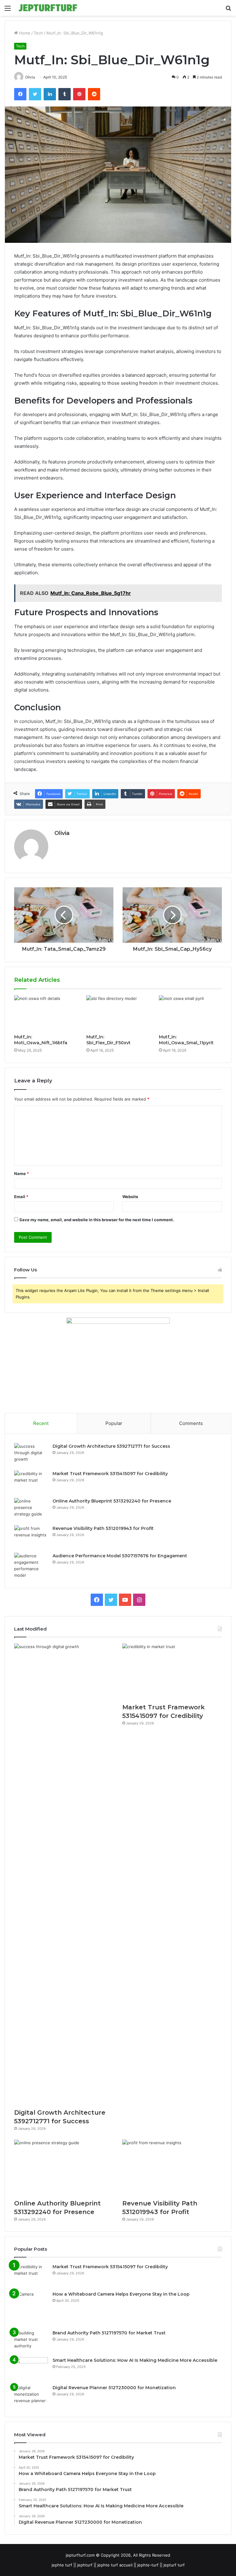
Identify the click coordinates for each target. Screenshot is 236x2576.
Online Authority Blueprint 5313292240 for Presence (112, 1501)
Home (24, 33)
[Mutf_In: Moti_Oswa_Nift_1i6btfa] (46, 1013)
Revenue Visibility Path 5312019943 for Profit (103, 1528)
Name (22, 1174)
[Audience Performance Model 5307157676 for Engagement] (31, 1566)
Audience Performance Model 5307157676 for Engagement (120, 1556)
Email (21, 1197)
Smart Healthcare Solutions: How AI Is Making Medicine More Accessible (135, 2360)
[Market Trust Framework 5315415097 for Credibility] (31, 1482)
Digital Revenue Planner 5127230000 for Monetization (114, 2388)
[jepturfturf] (48, 8)
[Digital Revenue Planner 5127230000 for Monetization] (31, 2396)
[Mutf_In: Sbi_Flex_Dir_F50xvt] (118, 1013)
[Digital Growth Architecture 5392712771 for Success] (31, 1455)
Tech (38, 33)
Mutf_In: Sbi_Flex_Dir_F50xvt (108, 1040)
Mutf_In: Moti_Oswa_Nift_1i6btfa (41, 1040)
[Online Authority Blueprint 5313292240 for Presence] (31, 1509)
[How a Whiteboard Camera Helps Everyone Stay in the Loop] (31, 2308)
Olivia (62, 833)
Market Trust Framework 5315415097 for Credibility (110, 1474)
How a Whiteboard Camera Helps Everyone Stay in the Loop (121, 2294)
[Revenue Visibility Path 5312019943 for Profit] (31, 1537)
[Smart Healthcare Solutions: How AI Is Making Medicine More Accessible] (31, 2369)
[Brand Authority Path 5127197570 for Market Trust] (31, 2341)
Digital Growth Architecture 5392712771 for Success (111, 1446)
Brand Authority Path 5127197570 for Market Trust (109, 2333)
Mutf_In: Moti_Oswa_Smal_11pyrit (186, 1040)
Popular (114, 1423)
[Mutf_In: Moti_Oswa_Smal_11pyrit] (190, 1013)
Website (130, 1197)
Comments (191, 1423)
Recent (41, 1423)
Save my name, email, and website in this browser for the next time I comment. (97, 1220)
